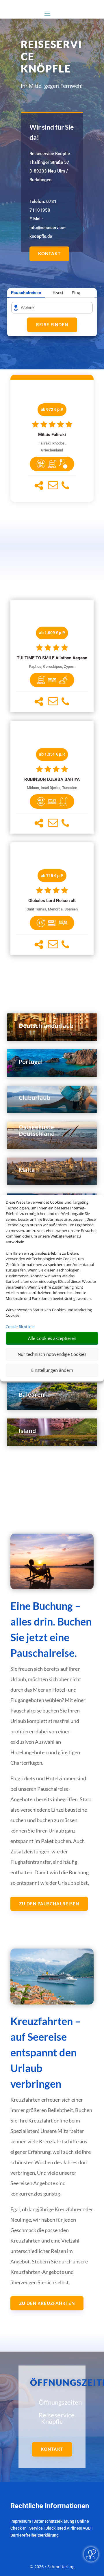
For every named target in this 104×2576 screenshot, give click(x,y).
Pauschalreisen (26, 293)
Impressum (21, 2521)
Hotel (58, 293)
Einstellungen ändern (52, 1370)
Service (36, 2528)
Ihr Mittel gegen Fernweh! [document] (52, 86)
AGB (87, 2528)
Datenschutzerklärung (54, 2521)
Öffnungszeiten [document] (52, 2382)
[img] (41, 464)
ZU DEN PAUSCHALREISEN (49, 1904)
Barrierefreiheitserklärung (35, 2535)
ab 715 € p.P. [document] (52, 876)
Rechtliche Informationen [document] (50, 2506)
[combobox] (54, 308)
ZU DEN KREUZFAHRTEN (47, 2303)
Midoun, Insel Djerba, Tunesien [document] (52, 788)
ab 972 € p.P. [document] (52, 409)
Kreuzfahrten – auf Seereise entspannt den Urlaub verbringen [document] (45, 2052)
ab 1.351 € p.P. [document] (52, 754)
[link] (52, 441)
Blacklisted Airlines (63, 2528)
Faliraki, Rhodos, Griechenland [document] (52, 447)
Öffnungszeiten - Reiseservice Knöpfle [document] (52, 2412)
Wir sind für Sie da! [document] (52, 132)
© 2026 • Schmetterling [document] (52, 2567)
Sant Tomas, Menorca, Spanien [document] (52, 909)
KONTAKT (49, 253)
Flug (76, 293)
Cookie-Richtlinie (20, 1327)
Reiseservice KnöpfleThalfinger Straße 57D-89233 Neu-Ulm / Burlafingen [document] (50, 167)
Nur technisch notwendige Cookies (52, 1354)
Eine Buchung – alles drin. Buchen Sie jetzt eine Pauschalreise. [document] (51, 1629)
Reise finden (52, 324)
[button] (39, 486)
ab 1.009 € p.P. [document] (52, 633)
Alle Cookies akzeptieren (52, 1338)
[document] (52, 435)
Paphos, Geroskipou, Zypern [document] (52, 666)
